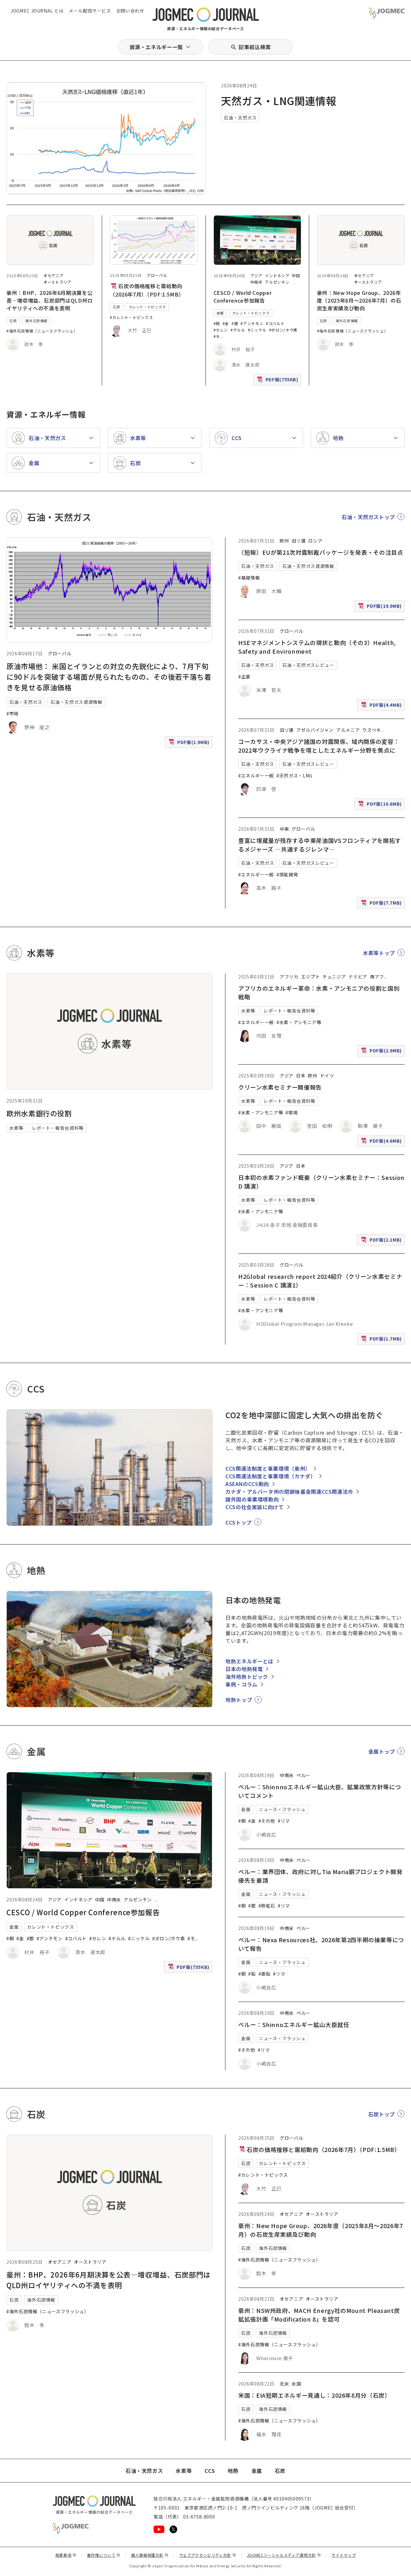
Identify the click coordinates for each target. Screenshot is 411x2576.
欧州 (284, 541)
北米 (284, 2384)
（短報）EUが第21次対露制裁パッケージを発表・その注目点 (321, 552)
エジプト (311, 977)
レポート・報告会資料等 (58, 1128)
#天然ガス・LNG (294, 775)
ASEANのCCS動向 (247, 1484)
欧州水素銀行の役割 (39, 1113)
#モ (217, 336)
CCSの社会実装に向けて (255, 1507)
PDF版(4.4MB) (382, 706)
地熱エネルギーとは (249, 1661)
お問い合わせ (130, 11)
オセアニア (53, 275)
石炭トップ (382, 2114)
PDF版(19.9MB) (381, 607)
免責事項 (66, 2555)
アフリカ (289, 977)
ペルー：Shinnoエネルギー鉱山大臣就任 (294, 2024)
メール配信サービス (90, 11)
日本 (301, 1076)
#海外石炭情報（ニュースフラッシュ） (42, 331)
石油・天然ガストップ (368, 517)
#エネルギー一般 (256, 775)
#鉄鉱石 (267, 1906)
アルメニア (348, 730)
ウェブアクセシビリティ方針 (208, 2555)
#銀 (235, 323)
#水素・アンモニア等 (299, 1022)
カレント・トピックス (147, 307)
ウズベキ (372, 730)
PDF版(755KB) (278, 381)
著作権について (104, 2555)
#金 (226, 323)
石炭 (13, 321)
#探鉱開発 (287, 874)
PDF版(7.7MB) (382, 904)
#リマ (284, 1821)
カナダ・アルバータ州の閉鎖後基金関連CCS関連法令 (289, 1492)
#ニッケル (257, 330)
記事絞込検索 (255, 47)
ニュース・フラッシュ (282, 1809)
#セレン (221, 330)
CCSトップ (239, 1522)
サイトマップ (344, 2555)
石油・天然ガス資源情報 (76, 702)
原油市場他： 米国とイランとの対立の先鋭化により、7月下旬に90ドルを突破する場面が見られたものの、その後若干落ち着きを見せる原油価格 (109, 677)
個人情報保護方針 (150, 2555)
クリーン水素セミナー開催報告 (280, 1087)
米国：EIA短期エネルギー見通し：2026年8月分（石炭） (315, 2395)
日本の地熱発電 (244, 1669)
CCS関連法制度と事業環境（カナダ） (271, 1476)
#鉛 (252, 1974)
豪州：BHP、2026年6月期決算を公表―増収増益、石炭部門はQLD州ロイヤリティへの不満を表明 (50, 300)
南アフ (377, 977)
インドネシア (277, 275)
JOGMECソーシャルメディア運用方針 (284, 2555)
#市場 (13, 713)
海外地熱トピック (247, 1677)
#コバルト (275, 323)
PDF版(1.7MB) (382, 1340)
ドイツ (327, 1076)
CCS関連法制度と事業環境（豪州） (268, 1468)
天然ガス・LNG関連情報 (279, 101)
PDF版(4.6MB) (382, 1142)
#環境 (292, 1112)
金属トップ (382, 1751)
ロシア (315, 541)
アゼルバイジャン (315, 730)
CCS (210, 2471)
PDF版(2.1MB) (382, 1241)
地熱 (233, 2471)
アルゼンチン (277, 282)
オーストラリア (57, 282)
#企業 (244, 677)
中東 (284, 829)
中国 (296, 275)
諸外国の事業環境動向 (252, 1499)
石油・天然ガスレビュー (308, 665)
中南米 (257, 282)
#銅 (217, 323)
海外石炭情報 (36, 321)
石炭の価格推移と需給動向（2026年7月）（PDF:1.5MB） (323, 2149)
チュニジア (334, 977)
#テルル (238, 330)
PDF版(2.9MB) (382, 1052)
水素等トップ (379, 953)
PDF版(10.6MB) (381, 805)
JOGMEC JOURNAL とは (37, 11)
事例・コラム (241, 1684)
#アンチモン (252, 323)
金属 (220, 313)
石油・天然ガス (240, 118)
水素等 (16, 1128)
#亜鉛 (265, 1974)
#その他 (267, 1821)
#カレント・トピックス (131, 317)
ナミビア (358, 977)
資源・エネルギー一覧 (156, 47)
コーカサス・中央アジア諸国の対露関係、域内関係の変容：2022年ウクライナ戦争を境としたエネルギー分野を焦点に (319, 746)
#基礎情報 (249, 578)
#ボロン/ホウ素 (283, 330)
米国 (296, 2384)
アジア (257, 275)
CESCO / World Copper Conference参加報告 (243, 297)
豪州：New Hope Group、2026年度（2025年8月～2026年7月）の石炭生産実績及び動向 (359, 300)
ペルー (303, 1775)
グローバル (157, 275)
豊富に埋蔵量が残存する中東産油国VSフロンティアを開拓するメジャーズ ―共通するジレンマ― (320, 845)
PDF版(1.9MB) (190, 743)
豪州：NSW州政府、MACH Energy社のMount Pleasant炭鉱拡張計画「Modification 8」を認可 (319, 2315)
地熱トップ (239, 1700)
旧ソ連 (299, 541)
